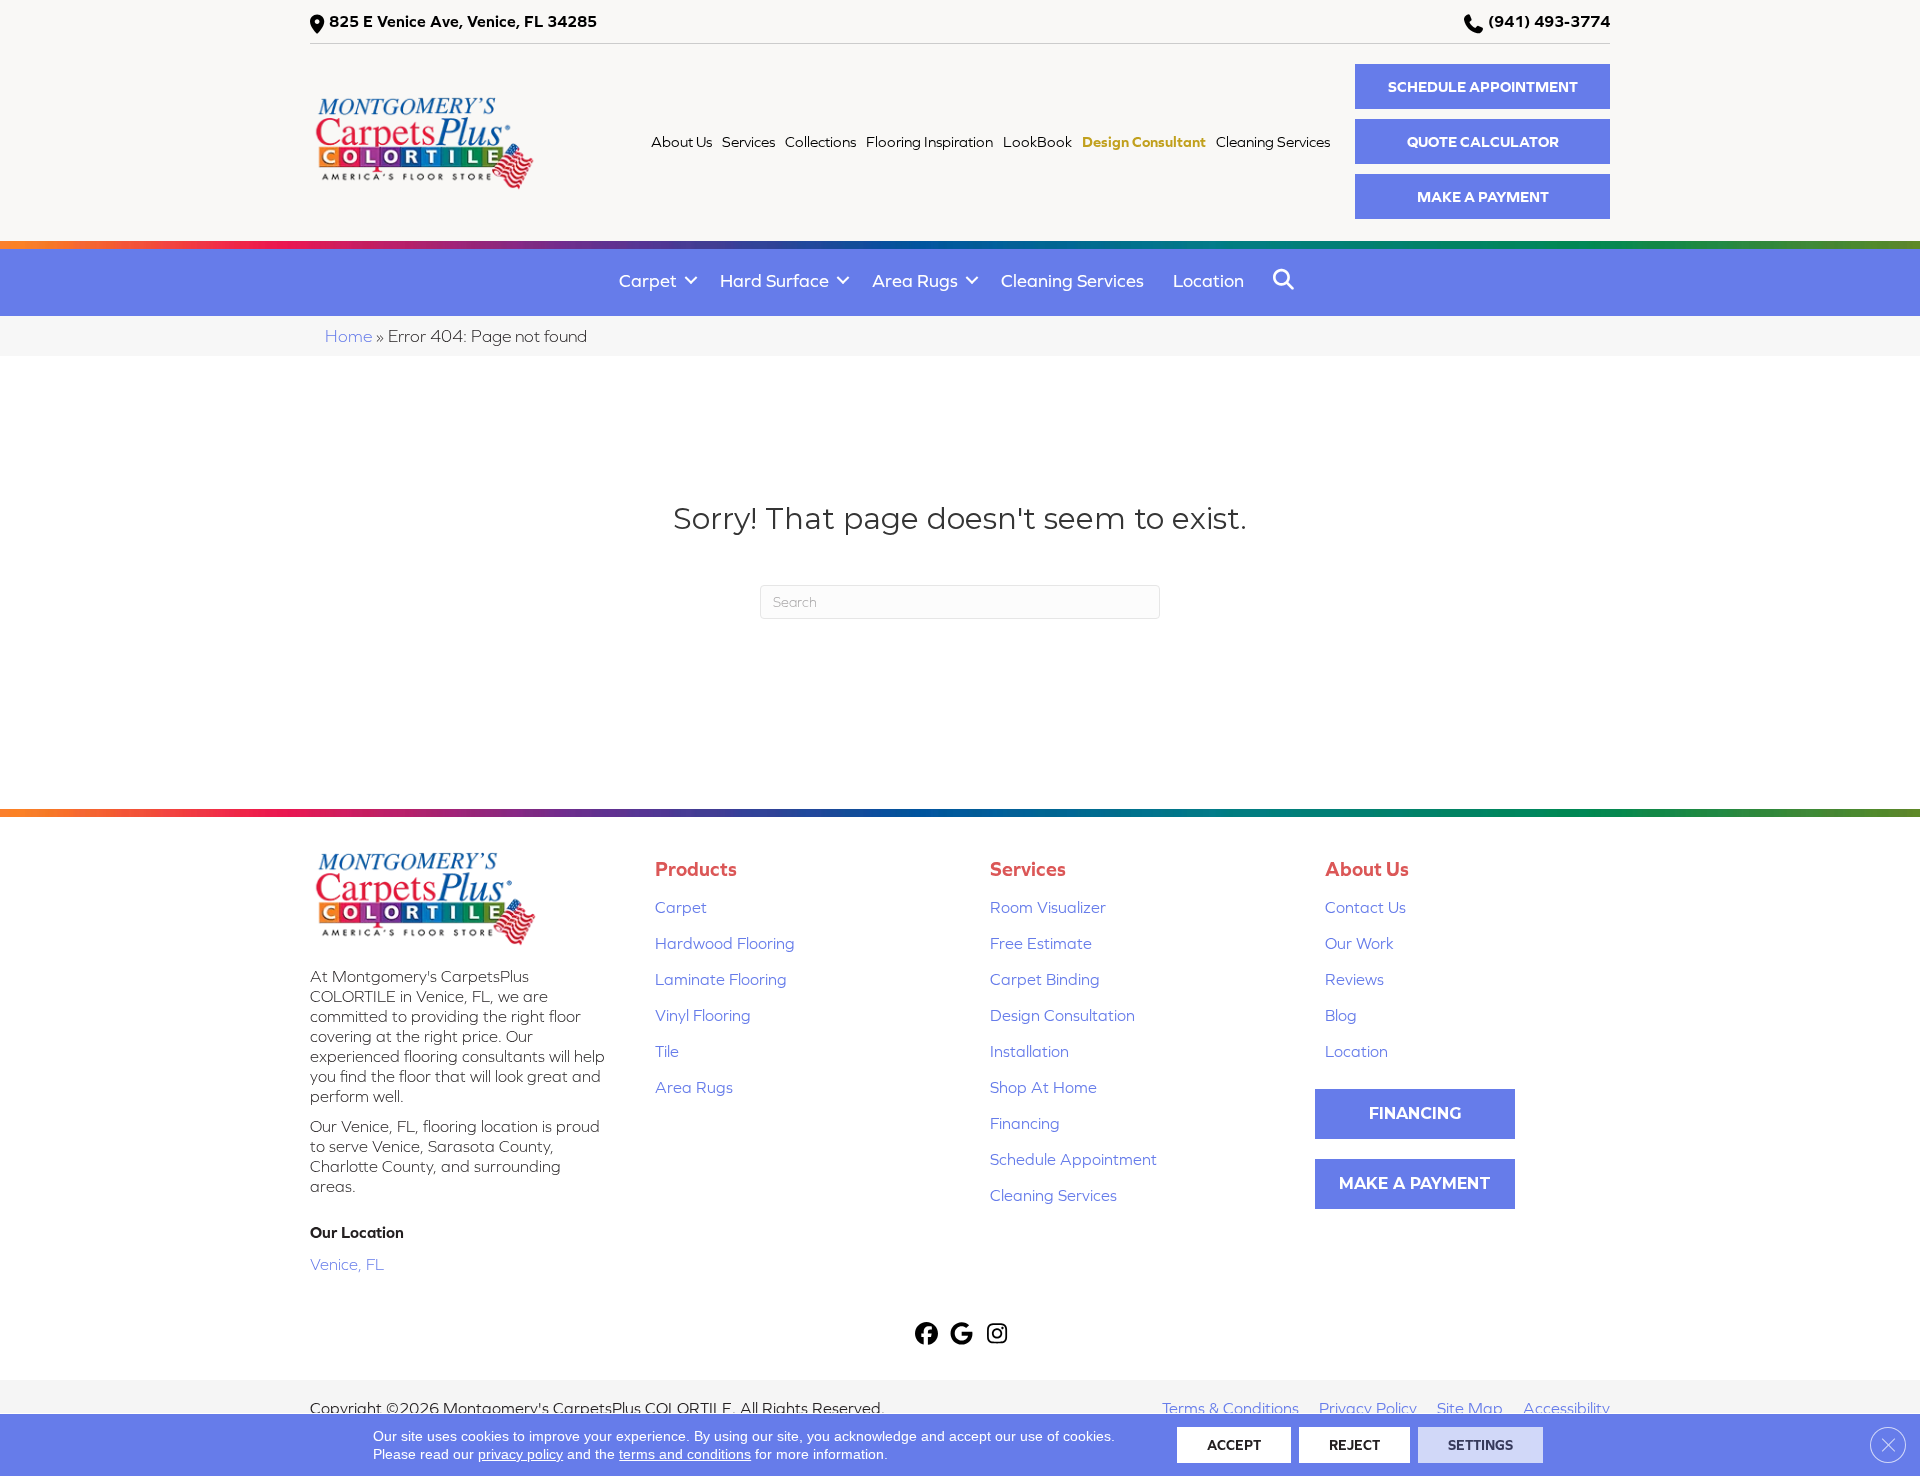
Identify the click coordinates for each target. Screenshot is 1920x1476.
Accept (1234, 1445)
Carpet (648, 280)
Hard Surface (774, 280)
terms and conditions (685, 1454)
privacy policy (520, 1454)
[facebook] (927, 1335)
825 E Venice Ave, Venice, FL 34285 (463, 21)
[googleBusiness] (962, 1335)
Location (1208, 280)
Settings (1480, 1445)
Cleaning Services (1072, 280)
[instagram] (997, 1335)
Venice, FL (347, 1264)
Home (348, 336)
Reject (1354, 1445)
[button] (1482, 86)
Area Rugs (915, 280)
